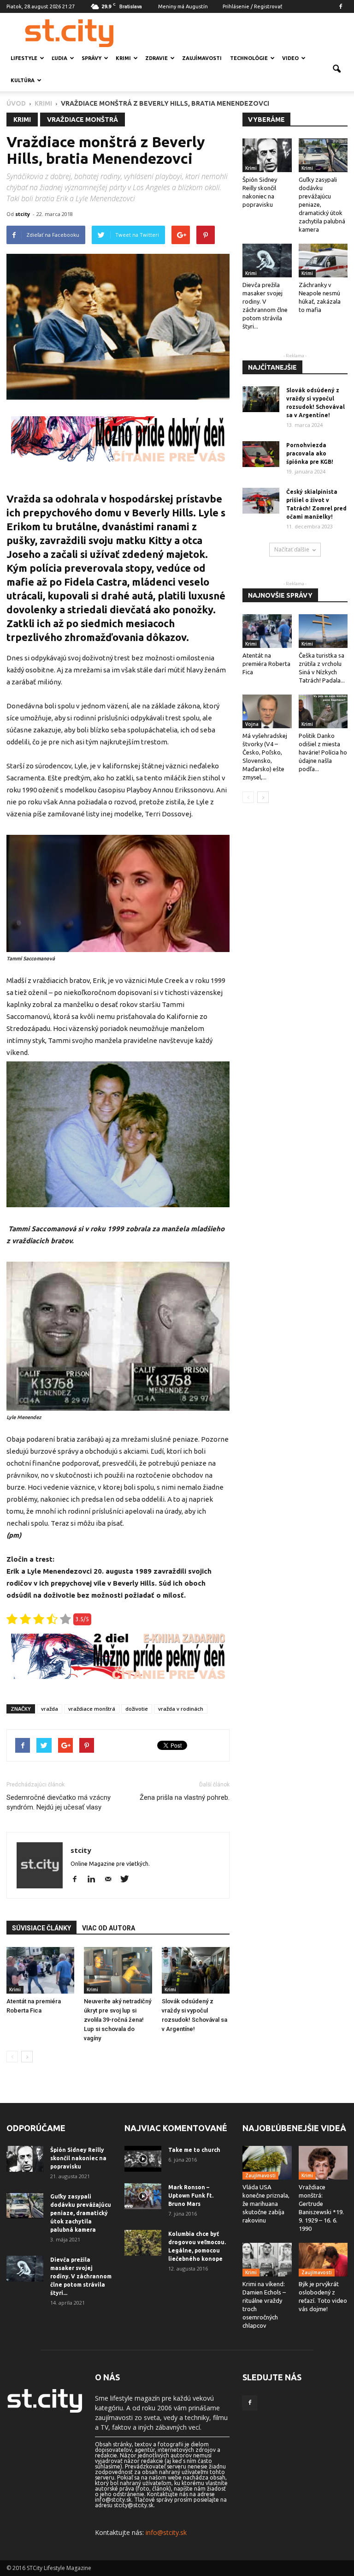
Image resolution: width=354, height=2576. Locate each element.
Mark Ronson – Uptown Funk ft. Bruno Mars (191, 2196)
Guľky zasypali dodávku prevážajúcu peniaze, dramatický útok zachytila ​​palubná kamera (81, 2213)
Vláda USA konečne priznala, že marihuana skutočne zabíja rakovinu (266, 2204)
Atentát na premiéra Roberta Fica (266, 664)
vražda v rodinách (181, 1709)
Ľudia (59, 58)
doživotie (137, 1709)
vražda (50, 1709)
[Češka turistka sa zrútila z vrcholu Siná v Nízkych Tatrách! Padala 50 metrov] (323, 631)
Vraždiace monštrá (83, 120)
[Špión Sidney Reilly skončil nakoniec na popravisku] (267, 155)
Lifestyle (24, 58)
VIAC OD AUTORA (109, 1928)
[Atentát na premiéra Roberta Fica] (40, 1970)
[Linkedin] (95, 1880)
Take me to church (194, 2150)
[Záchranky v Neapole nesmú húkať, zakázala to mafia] (323, 261)
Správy (91, 58)
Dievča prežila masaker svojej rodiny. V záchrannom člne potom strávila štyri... (81, 2276)
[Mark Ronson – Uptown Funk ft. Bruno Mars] (143, 2196)
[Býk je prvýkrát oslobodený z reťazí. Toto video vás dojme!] (323, 2260)
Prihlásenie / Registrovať (252, 6)
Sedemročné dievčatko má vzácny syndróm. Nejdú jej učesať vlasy (59, 1802)
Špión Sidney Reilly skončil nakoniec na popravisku (78, 2158)
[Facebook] (341, 6)
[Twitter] (128, 1880)
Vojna (252, 724)
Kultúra (23, 80)
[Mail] (111, 1880)
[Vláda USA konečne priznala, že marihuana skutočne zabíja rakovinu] (267, 2163)
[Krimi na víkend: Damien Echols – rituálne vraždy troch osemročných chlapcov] (267, 2260)
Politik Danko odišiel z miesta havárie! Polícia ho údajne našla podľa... (323, 752)
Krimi (123, 58)
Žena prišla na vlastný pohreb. (185, 1797)
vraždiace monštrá (92, 1709)
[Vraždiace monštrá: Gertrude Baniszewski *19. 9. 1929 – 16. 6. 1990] (323, 2163)
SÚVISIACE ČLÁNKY (41, 1928)
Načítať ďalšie (292, 549)
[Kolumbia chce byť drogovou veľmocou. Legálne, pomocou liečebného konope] (143, 2243)
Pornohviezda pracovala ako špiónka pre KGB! (310, 453)
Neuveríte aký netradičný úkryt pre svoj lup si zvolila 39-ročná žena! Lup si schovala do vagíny (118, 2020)
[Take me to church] (143, 2159)
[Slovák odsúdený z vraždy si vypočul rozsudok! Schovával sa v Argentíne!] (196, 1970)
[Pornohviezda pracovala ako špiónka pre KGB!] (261, 454)
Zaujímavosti (202, 58)
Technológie (249, 58)
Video (290, 58)
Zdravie (156, 58)
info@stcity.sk (166, 2532)
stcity (23, 214)
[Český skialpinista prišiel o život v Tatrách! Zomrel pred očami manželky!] (261, 501)
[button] (336, 69)
